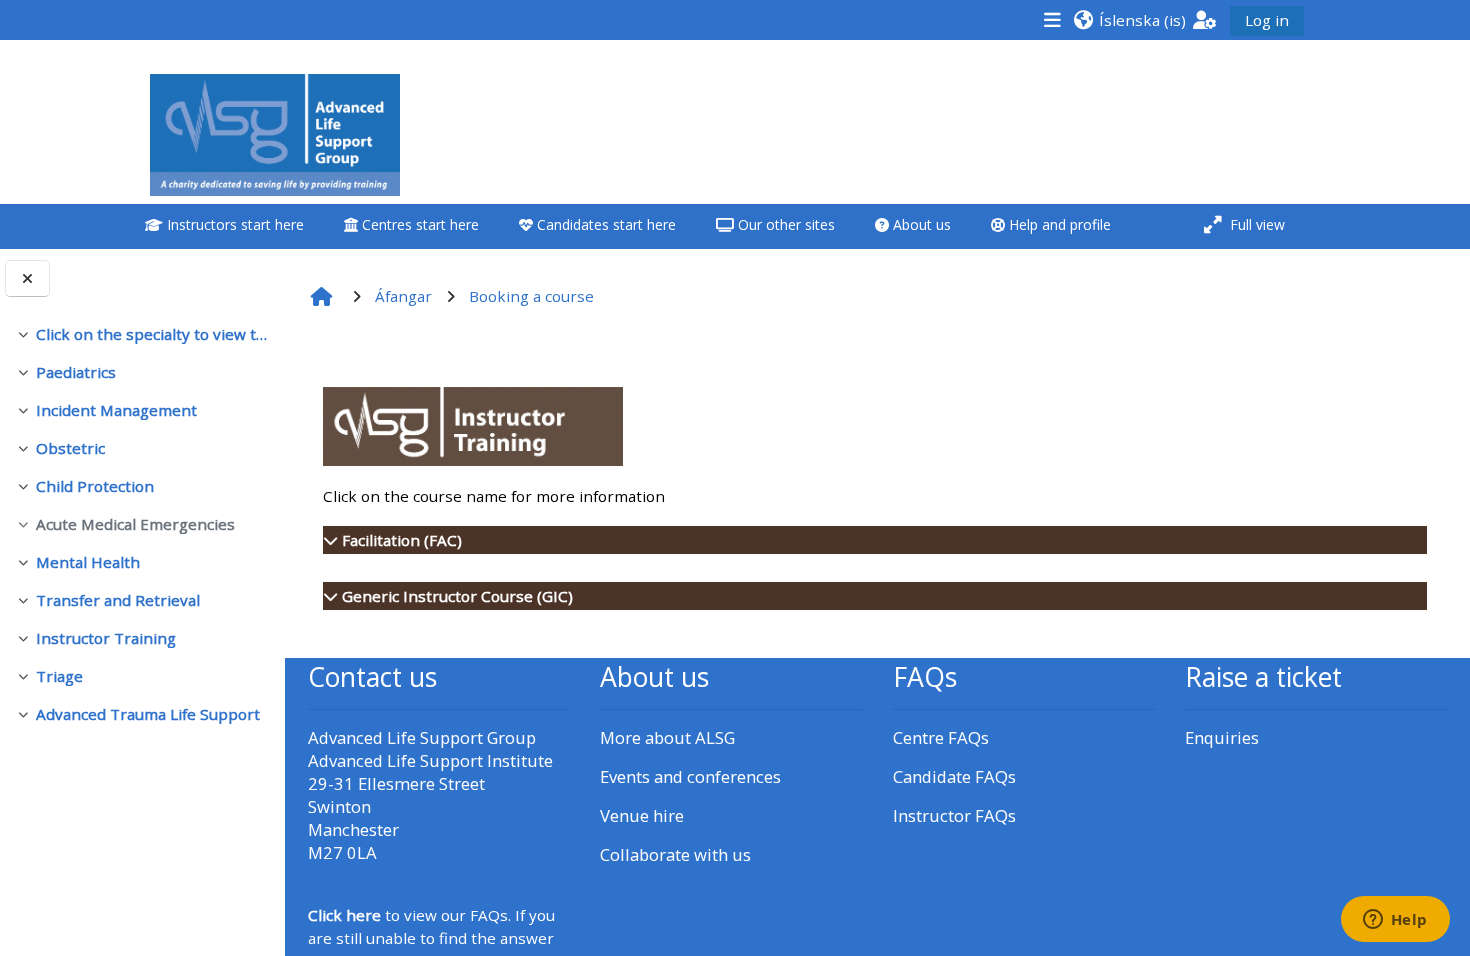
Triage (59, 676)
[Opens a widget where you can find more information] (1395, 921)
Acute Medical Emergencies (135, 524)
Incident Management (116, 410)
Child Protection (95, 486)
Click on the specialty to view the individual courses (152, 334)
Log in (1267, 20)
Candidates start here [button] (604, 224)
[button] (1129, 19)
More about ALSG (667, 737)
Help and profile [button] (1058, 224)
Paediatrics (76, 372)
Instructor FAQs (954, 815)
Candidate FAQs (954, 776)
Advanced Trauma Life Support (148, 714)
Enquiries (1222, 737)
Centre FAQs (941, 737)
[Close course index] (27, 278)
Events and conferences (690, 776)
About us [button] (920, 224)
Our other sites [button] (784, 224)
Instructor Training (106, 638)
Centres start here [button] (418, 224)
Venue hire (642, 815)
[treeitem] (142, 334)
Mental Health (88, 562)
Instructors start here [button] (233, 224)
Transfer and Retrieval (118, 600)
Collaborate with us (675, 854)
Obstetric (70, 448)
